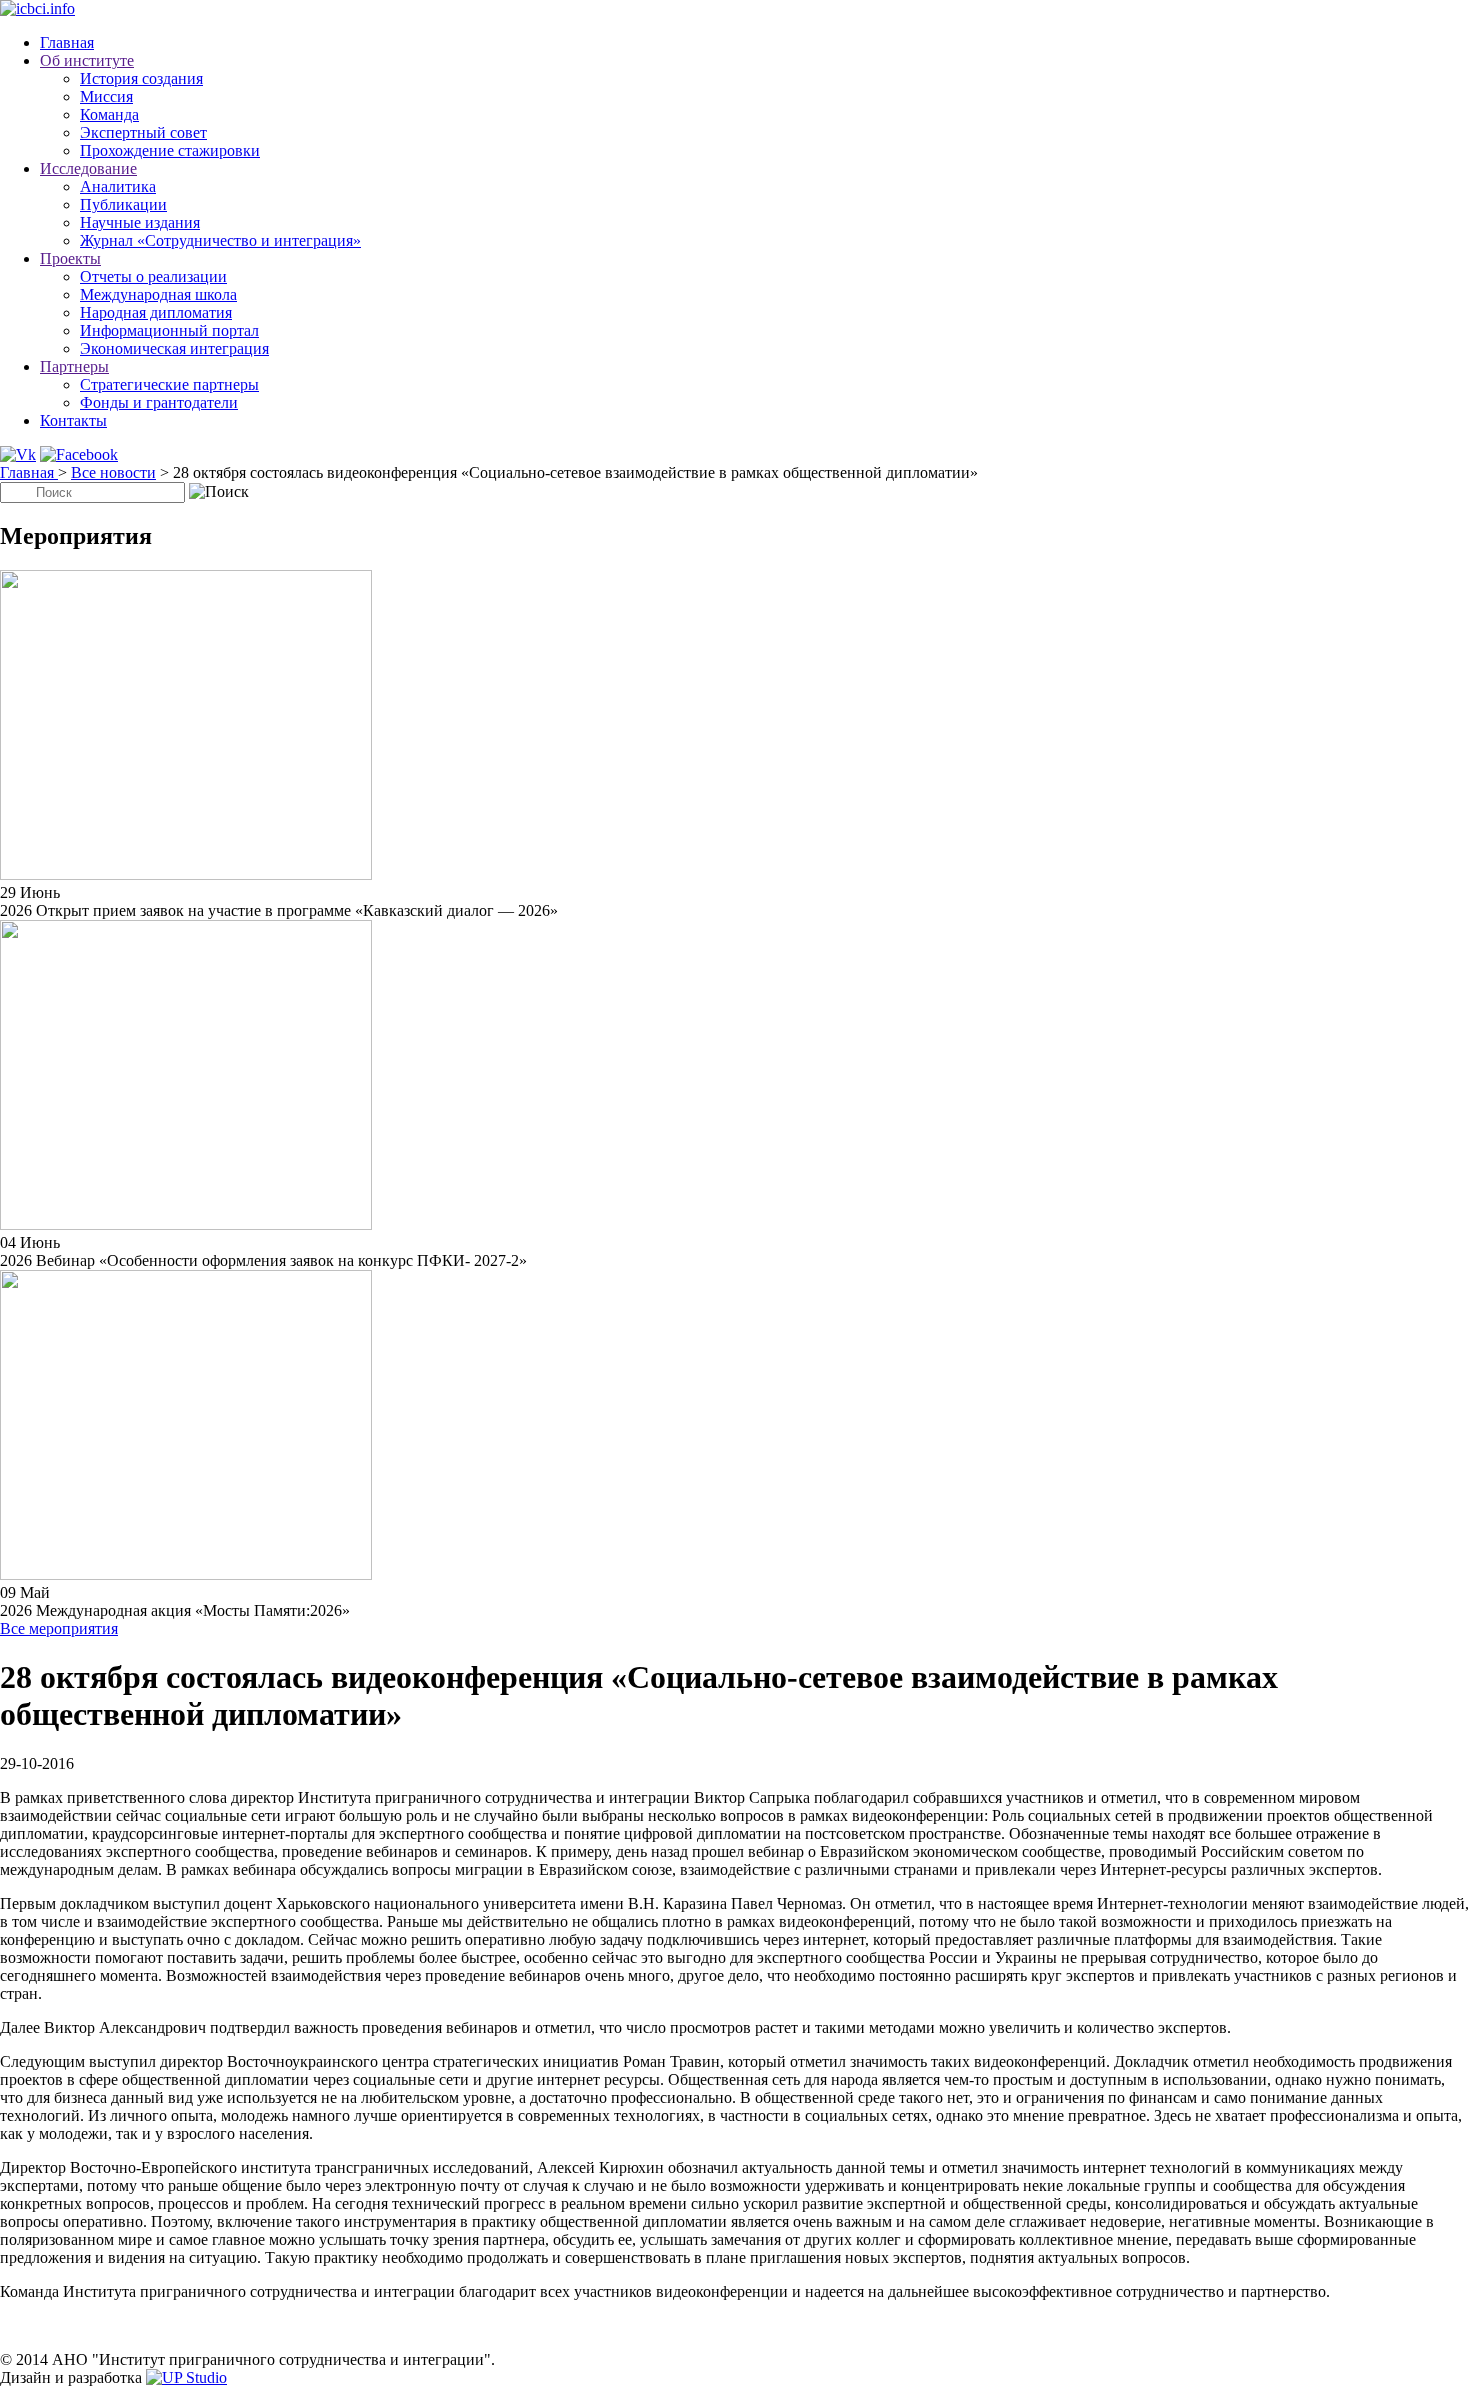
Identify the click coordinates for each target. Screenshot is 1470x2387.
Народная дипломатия (156, 312)
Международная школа (158, 294)
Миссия (106, 96)
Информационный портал (169, 330)
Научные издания (140, 222)
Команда (109, 114)
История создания (141, 78)
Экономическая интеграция (174, 348)
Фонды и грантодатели (159, 402)
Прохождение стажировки (170, 150)
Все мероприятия (59, 1628)
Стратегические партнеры (169, 384)
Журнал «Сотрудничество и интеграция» (220, 240)
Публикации (123, 204)
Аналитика (118, 186)
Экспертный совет (143, 132)
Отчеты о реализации (153, 276)
